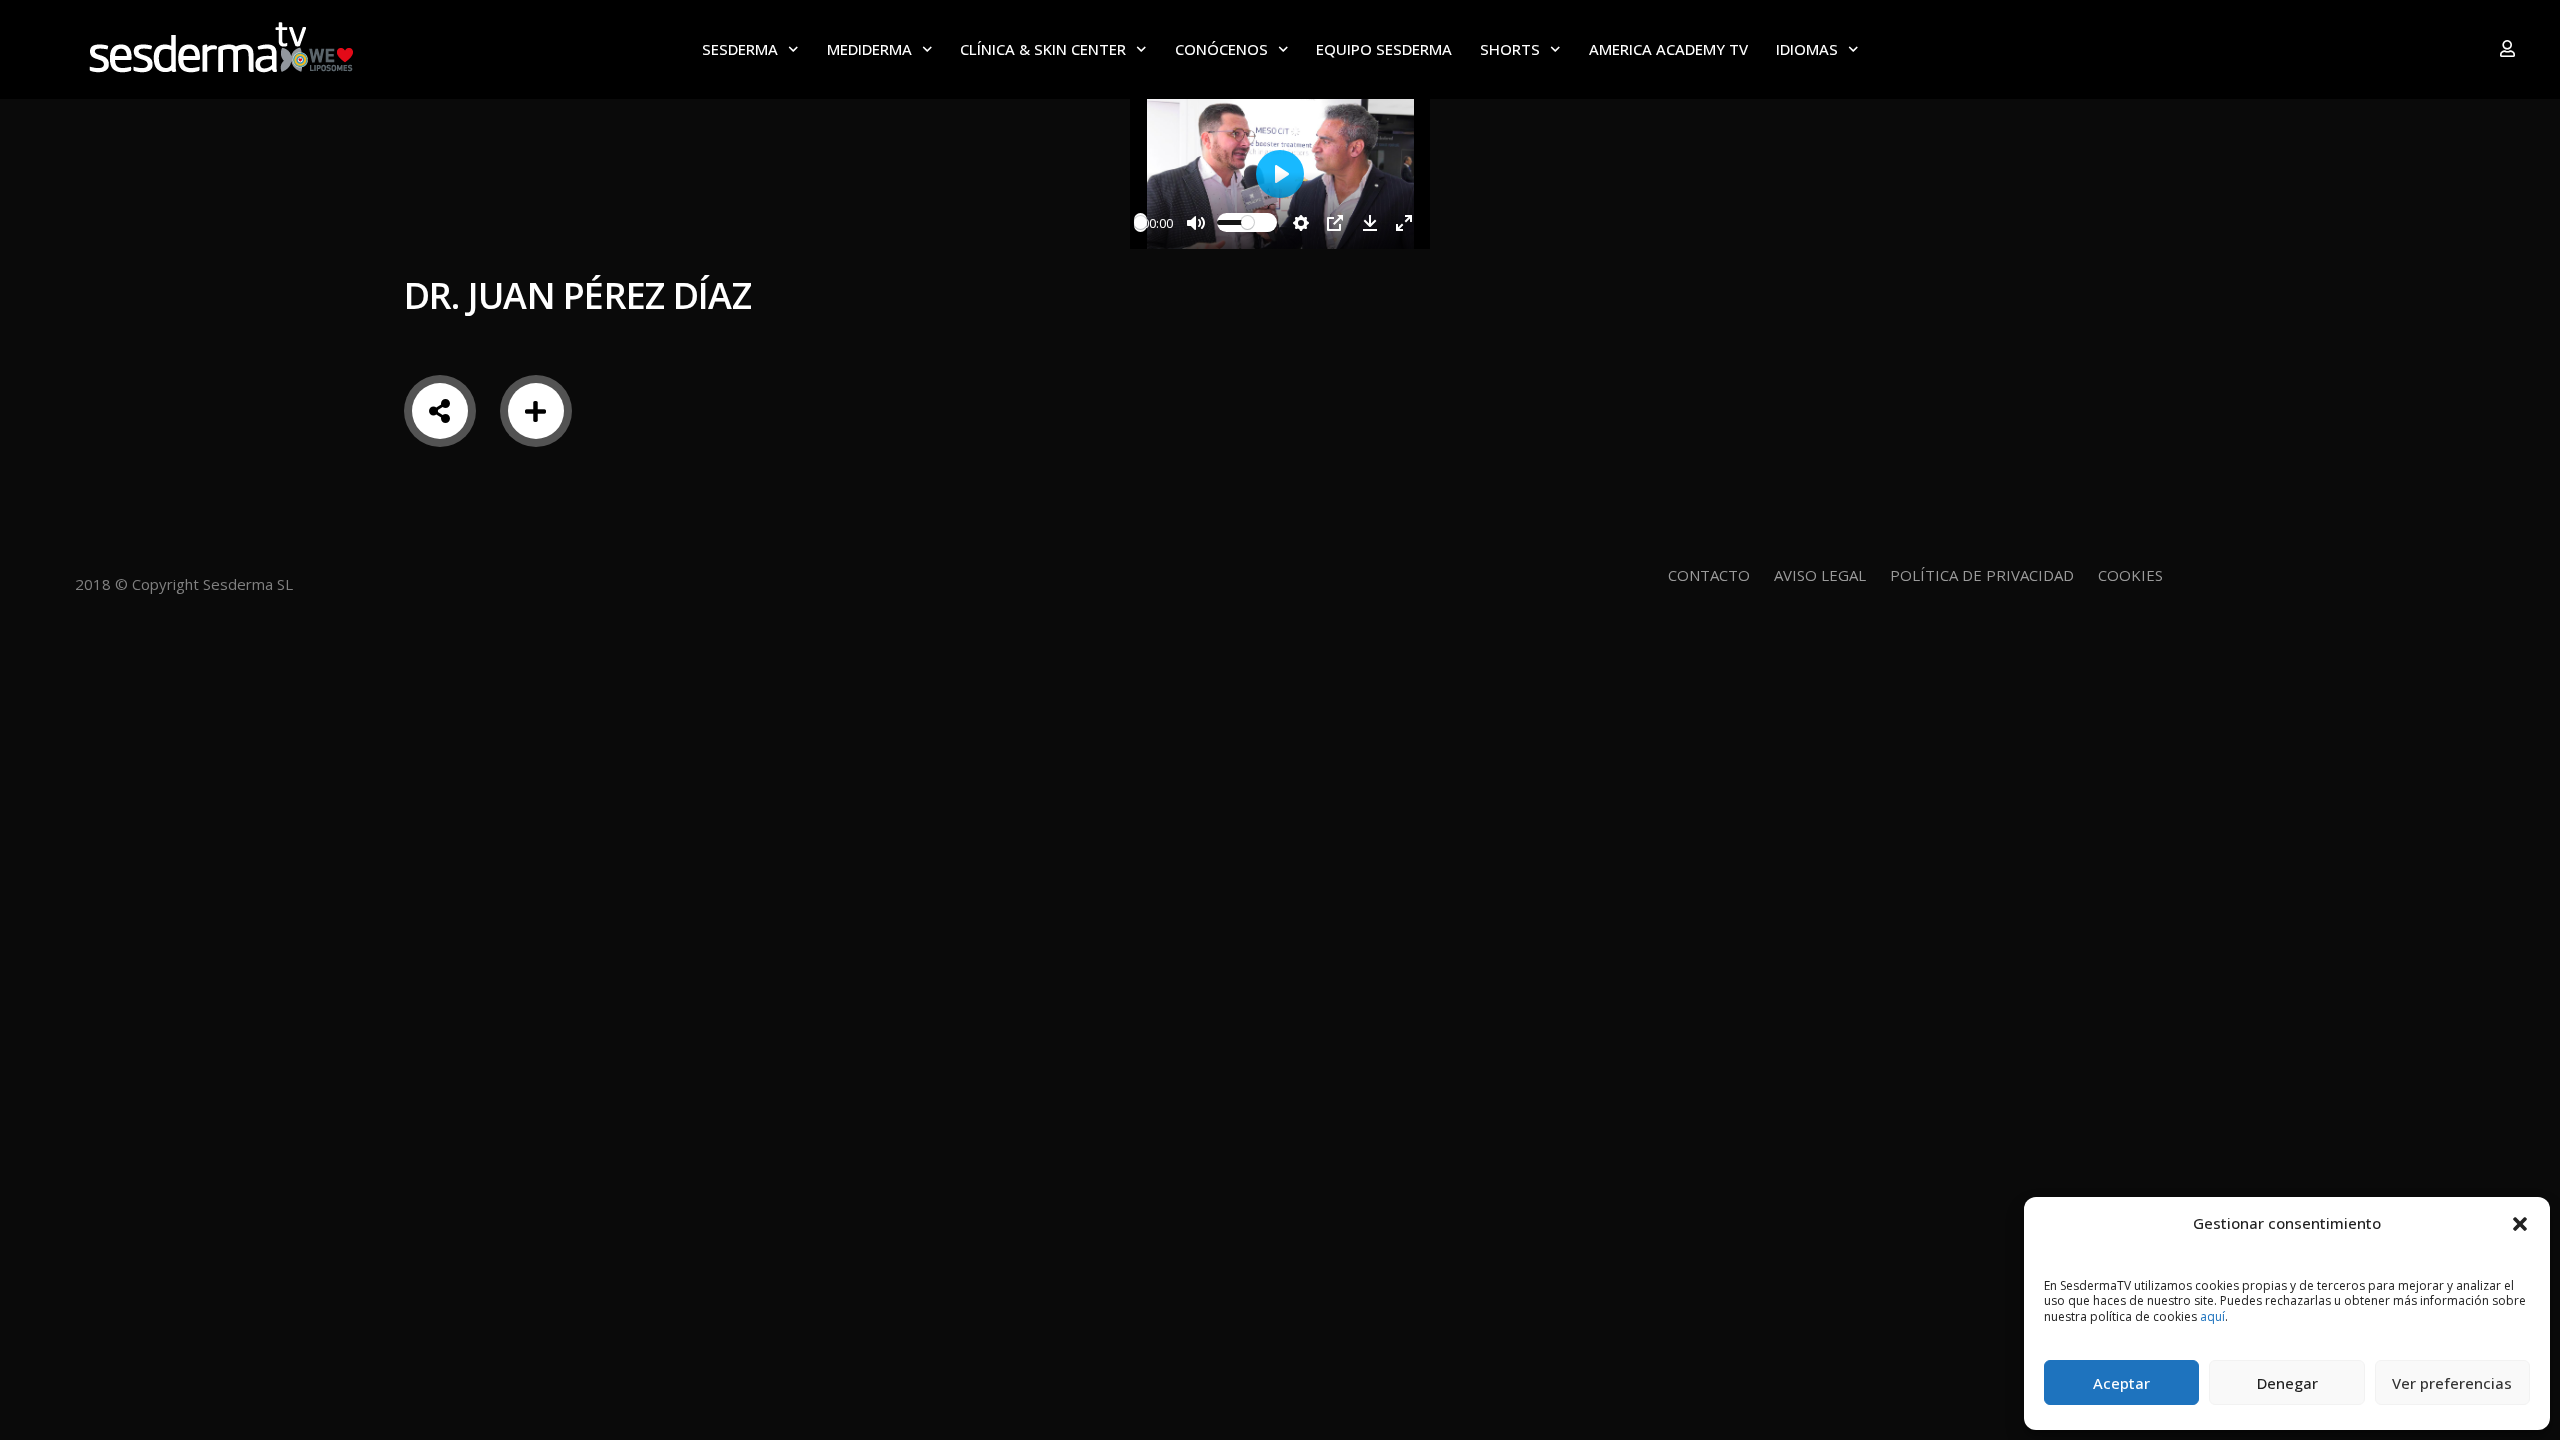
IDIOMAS (1807, 49)
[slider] (1140, 222)
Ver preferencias (2452, 1383)
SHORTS (1510, 49)
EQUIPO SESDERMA (1384, 49)
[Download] (1370, 223)
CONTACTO (1709, 575)
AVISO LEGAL (1820, 575)
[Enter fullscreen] (1404, 223)
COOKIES (2130, 575)
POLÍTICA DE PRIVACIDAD (1982, 575)
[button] (2520, 1223)
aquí (2212, 1316)
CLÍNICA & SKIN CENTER (1043, 49)
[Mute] (1196, 223)
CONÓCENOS (1221, 49)
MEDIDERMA (869, 49)
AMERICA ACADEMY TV (1668, 49)
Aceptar (2121, 1383)
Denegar (2287, 1383)
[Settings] (1301, 223)
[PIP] (1335, 223)
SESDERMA (740, 49)
